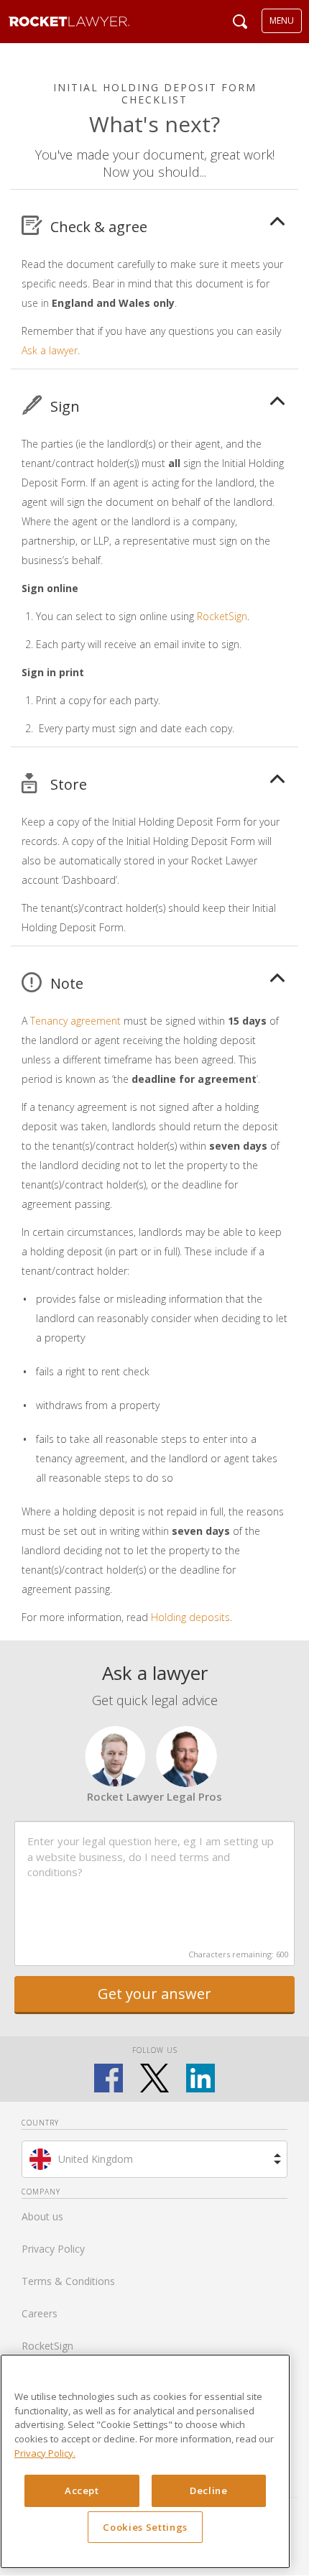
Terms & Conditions (68, 2281)
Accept (82, 2490)
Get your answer (154, 1994)
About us (42, 2216)
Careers (40, 2313)
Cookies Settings (145, 2527)
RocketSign (222, 616)
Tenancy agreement (75, 1021)
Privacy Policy (53, 2249)
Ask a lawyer (50, 350)
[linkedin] (200, 2078)
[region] (145, 2461)
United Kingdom (96, 2159)
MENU (282, 20)
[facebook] (109, 2078)
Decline (209, 2490)
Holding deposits (190, 1617)
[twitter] (154, 2078)
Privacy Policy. (45, 2453)
